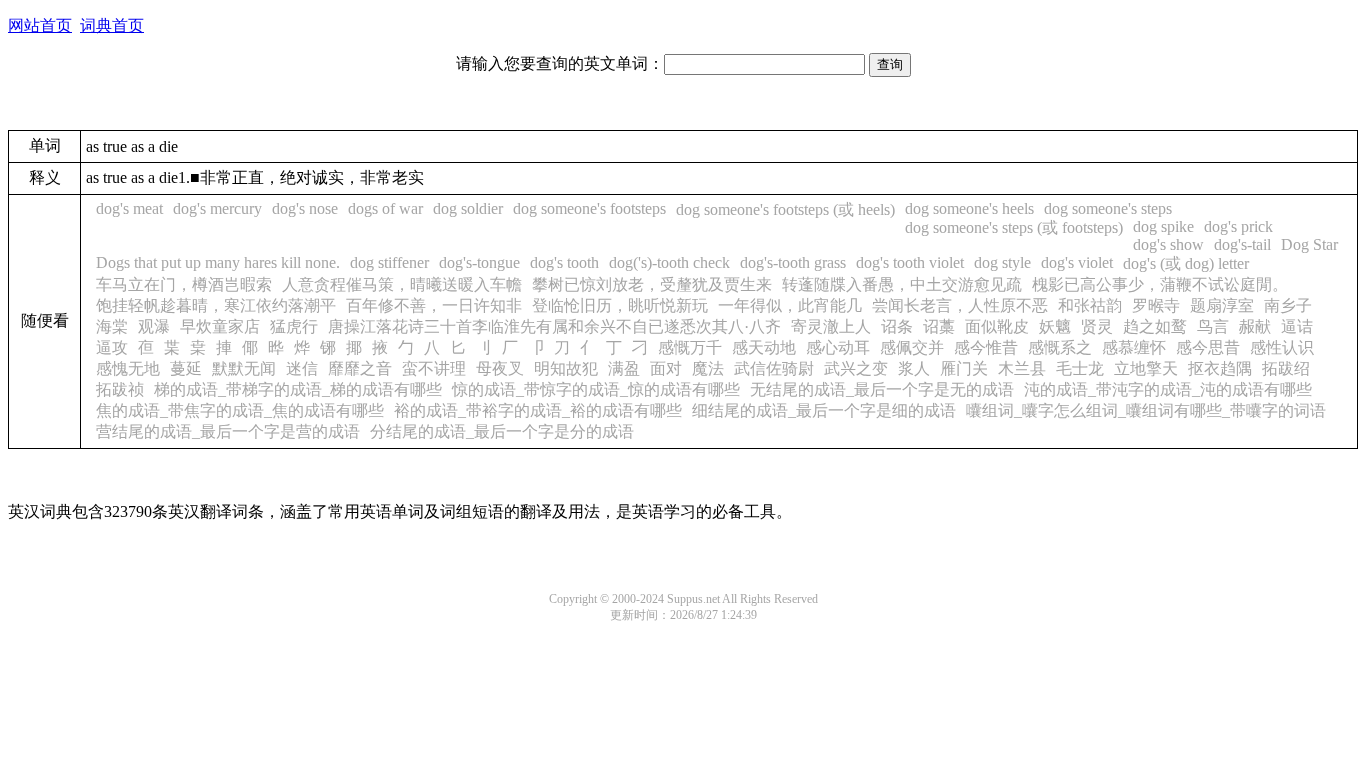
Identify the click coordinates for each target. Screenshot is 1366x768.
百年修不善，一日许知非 (434, 305)
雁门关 (964, 368)
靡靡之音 (360, 368)
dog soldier (468, 208)
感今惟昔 (986, 347)
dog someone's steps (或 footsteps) (1014, 227)
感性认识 (1282, 347)
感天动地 (764, 347)
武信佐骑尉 (774, 368)
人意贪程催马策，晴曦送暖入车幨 (402, 284)
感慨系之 (1060, 347)
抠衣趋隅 (1220, 368)
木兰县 (1022, 368)
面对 (666, 368)
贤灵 (1097, 326)
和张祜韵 (1090, 305)
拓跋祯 (120, 389)
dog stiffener (389, 262)
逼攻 (112, 347)
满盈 (624, 368)
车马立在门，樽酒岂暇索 (184, 284)
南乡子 (1288, 305)
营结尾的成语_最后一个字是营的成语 (228, 431)
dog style (1002, 262)
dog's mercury (217, 208)
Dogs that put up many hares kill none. (218, 262)
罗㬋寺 (1156, 305)
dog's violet (1077, 262)
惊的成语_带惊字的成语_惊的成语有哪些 (596, 389)
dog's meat (129, 208)
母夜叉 (500, 368)
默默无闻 (244, 368)
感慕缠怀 (1134, 347)
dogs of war (385, 208)
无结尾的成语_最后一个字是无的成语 (882, 389)
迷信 (302, 368)
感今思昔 (1208, 347)
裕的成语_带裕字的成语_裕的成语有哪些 (538, 410)
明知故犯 (566, 368)
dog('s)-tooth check (669, 262)
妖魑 (1055, 326)
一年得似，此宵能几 (790, 305)
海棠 (112, 326)
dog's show (1168, 244)
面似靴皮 (997, 326)
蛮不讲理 (434, 368)
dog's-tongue (479, 262)
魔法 (708, 368)
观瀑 (154, 326)
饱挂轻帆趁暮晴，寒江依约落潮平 (216, 305)
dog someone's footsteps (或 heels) (785, 209)
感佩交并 (912, 347)
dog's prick (1238, 226)
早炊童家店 (220, 326)
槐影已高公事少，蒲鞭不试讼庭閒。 (1160, 284)
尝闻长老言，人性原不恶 (960, 305)
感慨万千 (690, 347)
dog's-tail (1242, 244)
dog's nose (305, 208)
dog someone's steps (1108, 208)
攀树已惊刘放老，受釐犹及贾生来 (652, 284)
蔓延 (186, 368)
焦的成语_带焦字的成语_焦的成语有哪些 (240, 410)
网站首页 (40, 25)
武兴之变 (856, 368)
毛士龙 (1080, 368)
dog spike (1163, 226)
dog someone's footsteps (589, 208)
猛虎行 (294, 326)
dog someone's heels (969, 208)
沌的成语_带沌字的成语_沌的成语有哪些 (1168, 389)
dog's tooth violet (910, 262)
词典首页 (112, 25)
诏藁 (939, 326)
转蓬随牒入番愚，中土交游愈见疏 (902, 284)
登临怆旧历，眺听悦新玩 (620, 305)
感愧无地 (128, 368)
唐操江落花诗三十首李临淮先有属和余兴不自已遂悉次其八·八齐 (554, 326)
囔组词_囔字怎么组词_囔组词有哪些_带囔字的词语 (1146, 410)
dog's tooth (564, 262)
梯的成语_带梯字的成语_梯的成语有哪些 (298, 389)
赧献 (1255, 326)
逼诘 (1297, 326)
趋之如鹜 (1155, 326)
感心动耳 (838, 347)
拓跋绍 (1286, 368)
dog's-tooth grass (793, 262)
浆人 (914, 368)
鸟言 (1213, 326)
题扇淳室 (1222, 305)
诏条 (897, 326)
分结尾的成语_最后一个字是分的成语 (502, 431)
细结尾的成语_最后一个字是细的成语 (824, 410)
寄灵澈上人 (831, 326)
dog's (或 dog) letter (1186, 263)
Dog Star (1309, 244)
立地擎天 (1146, 368)
